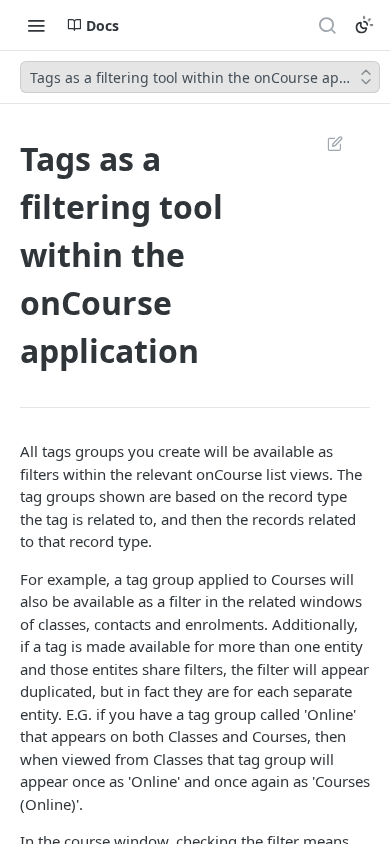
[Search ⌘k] (327, 25)
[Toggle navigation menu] (36, 25)
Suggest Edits (325, 143)
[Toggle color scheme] (364, 25)
